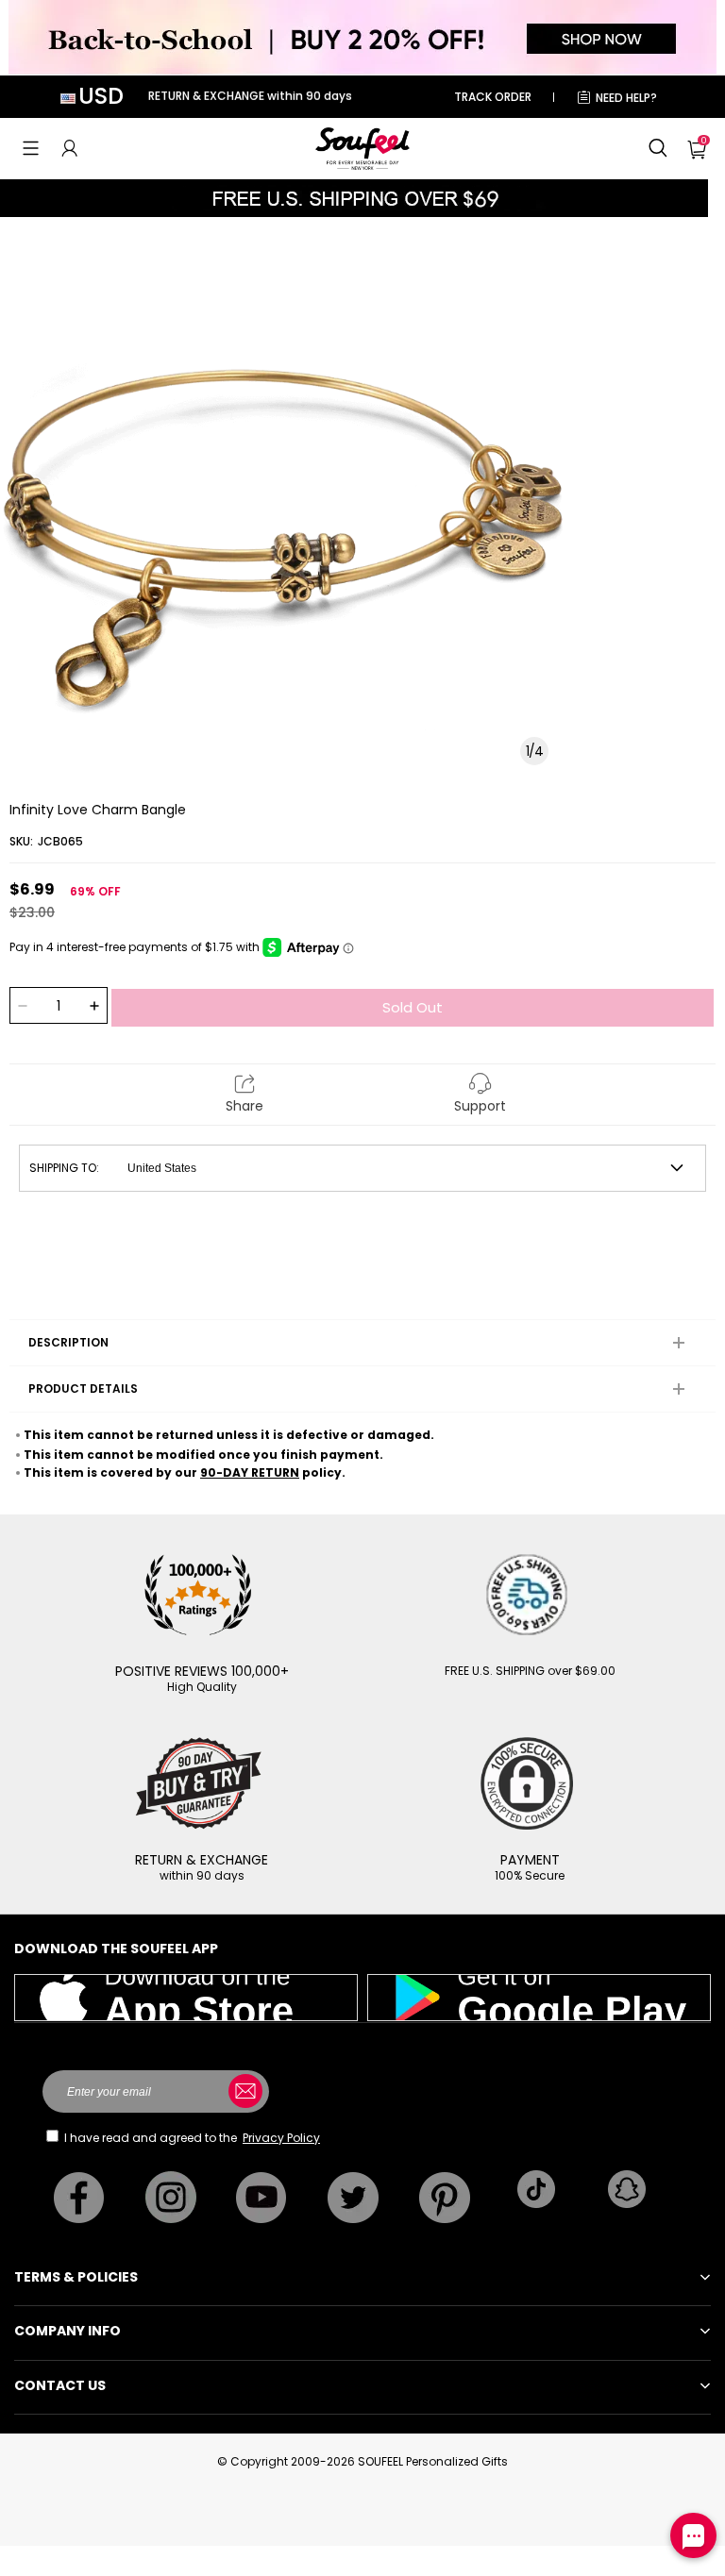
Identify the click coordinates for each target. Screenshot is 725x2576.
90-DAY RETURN (250, 1472)
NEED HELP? (626, 98)
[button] (31, 148)
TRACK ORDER (493, 97)
